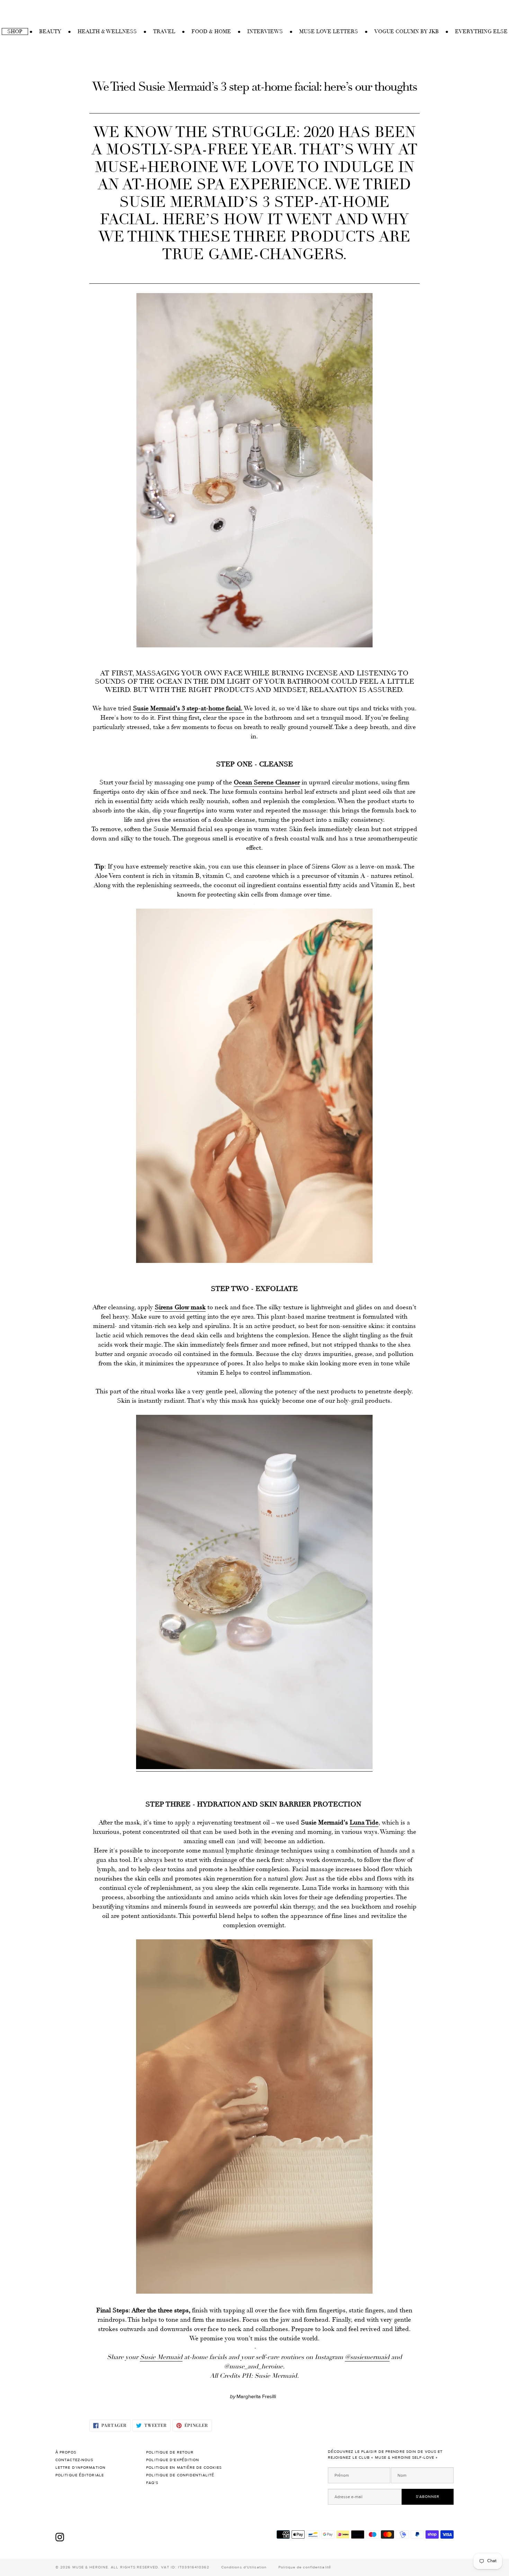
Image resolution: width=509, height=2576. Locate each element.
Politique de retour (171, 2452)
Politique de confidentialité (181, 2475)
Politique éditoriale (80, 2475)
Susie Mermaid (161, 2357)
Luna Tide (364, 1822)
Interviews (265, 31)
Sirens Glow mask (180, 1307)
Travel (164, 31)
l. (241, 708)
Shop (15, 31)
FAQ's (152, 2483)
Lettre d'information (81, 2468)
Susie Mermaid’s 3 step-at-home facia (186, 708)
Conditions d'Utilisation (244, 2567)
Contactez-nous (75, 2460)
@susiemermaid (367, 2357)
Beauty (50, 31)
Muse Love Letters (329, 31)
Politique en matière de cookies (184, 2468)
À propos (66, 2452)
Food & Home (211, 31)
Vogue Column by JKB (407, 31)
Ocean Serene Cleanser (267, 782)
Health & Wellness (107, 31)
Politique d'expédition (173, 2460)
